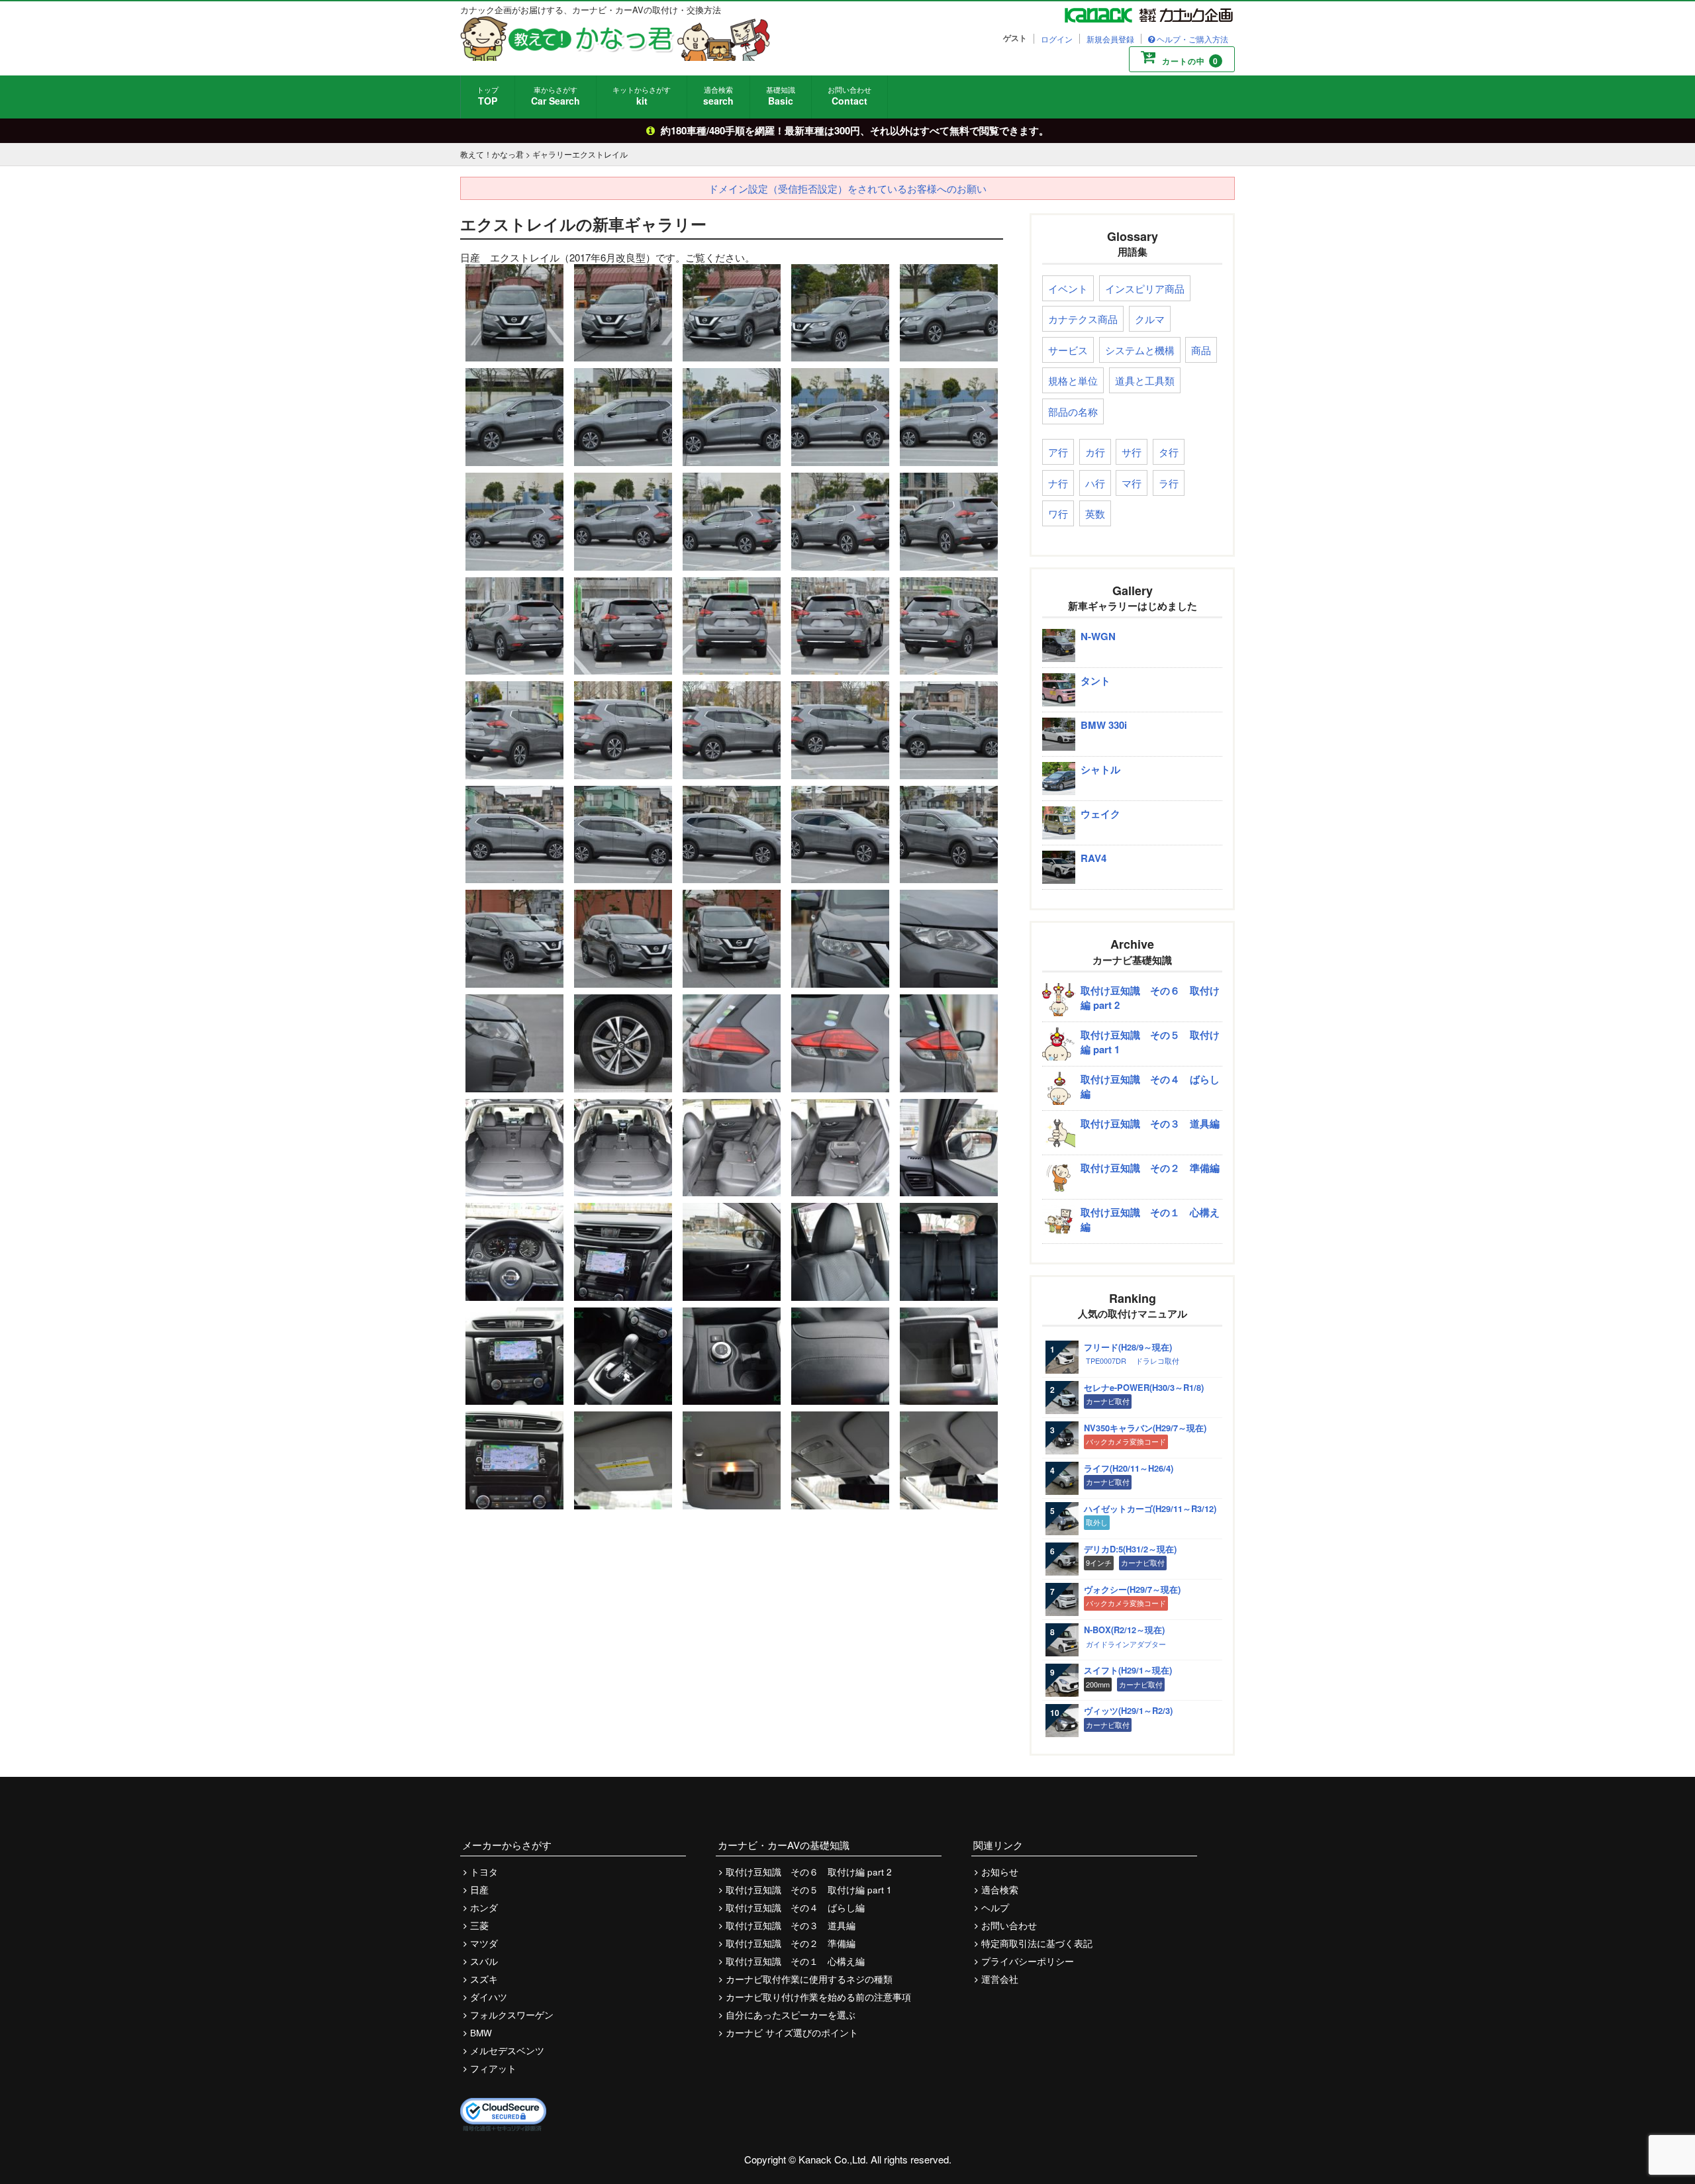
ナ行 (1058, 483)
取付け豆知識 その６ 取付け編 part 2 (809, 1872)
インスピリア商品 (1145, 288)
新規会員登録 (1110, 39)
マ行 (1132, 483)
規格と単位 (1073, 380)
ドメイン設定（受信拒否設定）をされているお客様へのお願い (847, 188)
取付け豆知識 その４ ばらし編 (795, 1908)
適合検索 (718, 96)
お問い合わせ (849, 96)
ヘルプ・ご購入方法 (1192, 39)
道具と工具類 (1145, 380)
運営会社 (1000, 1979)
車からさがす (556, 96)
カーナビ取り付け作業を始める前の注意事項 (818, 1997)
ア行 (1058, 452)
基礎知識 (781, 96)
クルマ (1150, 319)
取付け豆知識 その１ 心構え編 (795, 1961)
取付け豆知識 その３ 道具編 (791, 1925)
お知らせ (1000, 1872)
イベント (1068, 288)
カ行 (1095, 452)
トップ (488, 96)
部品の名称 (1073, 411)
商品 (1201, 350)
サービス (1068, 350)
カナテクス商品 (1083, 319)
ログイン (1057, 39)
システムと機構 (1140, 350)
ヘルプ (995, 1908)
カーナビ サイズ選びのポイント (792, 2033)
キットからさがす (642, 96)
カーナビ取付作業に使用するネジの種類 (809, 1979)
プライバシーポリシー (1028, 1961)
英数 (1095, 513)
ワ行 (1058, 513)
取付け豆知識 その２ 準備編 (791, 1943)
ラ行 (1169, 483)
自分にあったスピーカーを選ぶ (791, 2015)
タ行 (1169, 452)
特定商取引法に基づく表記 (1037, 1943)
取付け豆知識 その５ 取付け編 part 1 (809, 1890)
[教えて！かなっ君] (615, 38)
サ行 (1132, 452)
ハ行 (1095, 483)
